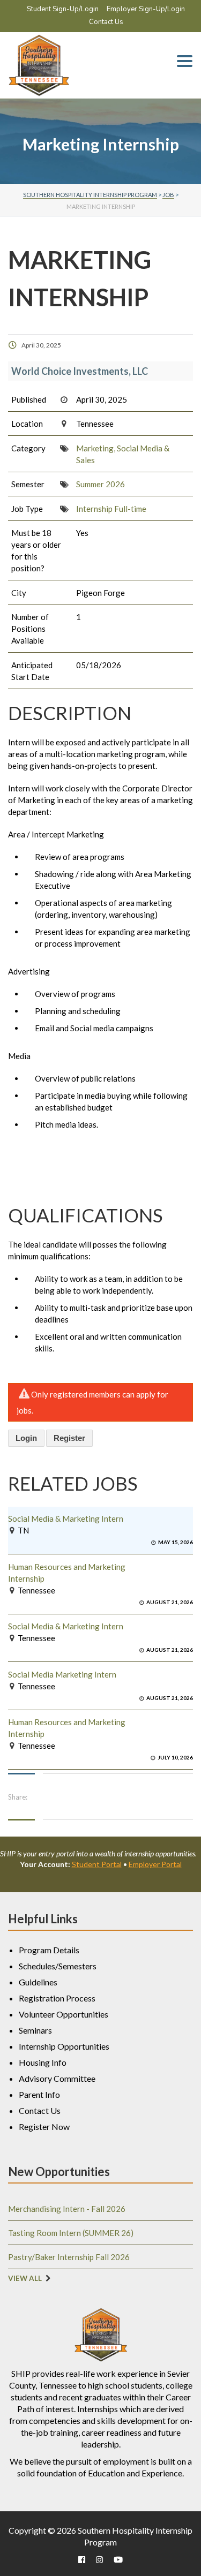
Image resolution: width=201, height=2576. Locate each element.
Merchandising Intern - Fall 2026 (67, 2209)
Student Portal (97, 1864)
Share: (18, 1797)
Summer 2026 (100, 484)
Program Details (49, 1950)
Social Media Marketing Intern (62, 1674)
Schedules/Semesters (58, 1966)
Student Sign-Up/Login (63, 9)
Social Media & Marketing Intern (66, 1519)
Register (69, 1438)
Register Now (44, 2126)
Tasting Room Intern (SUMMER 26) (71, 2233)
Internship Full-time (111, 509)
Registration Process (57, 1998)
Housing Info (43, 2062)
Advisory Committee (57, 2078)
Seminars (35, 2030)
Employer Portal (155, 1864)
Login (26, 1438)
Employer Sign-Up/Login (146, 9)
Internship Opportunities (64, 2046)
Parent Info (39, 2094)
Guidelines (38, 1982)
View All (25, 2278)
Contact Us (106, 22)
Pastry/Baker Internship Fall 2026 (69, 2257)
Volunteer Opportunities (64, 2014)
